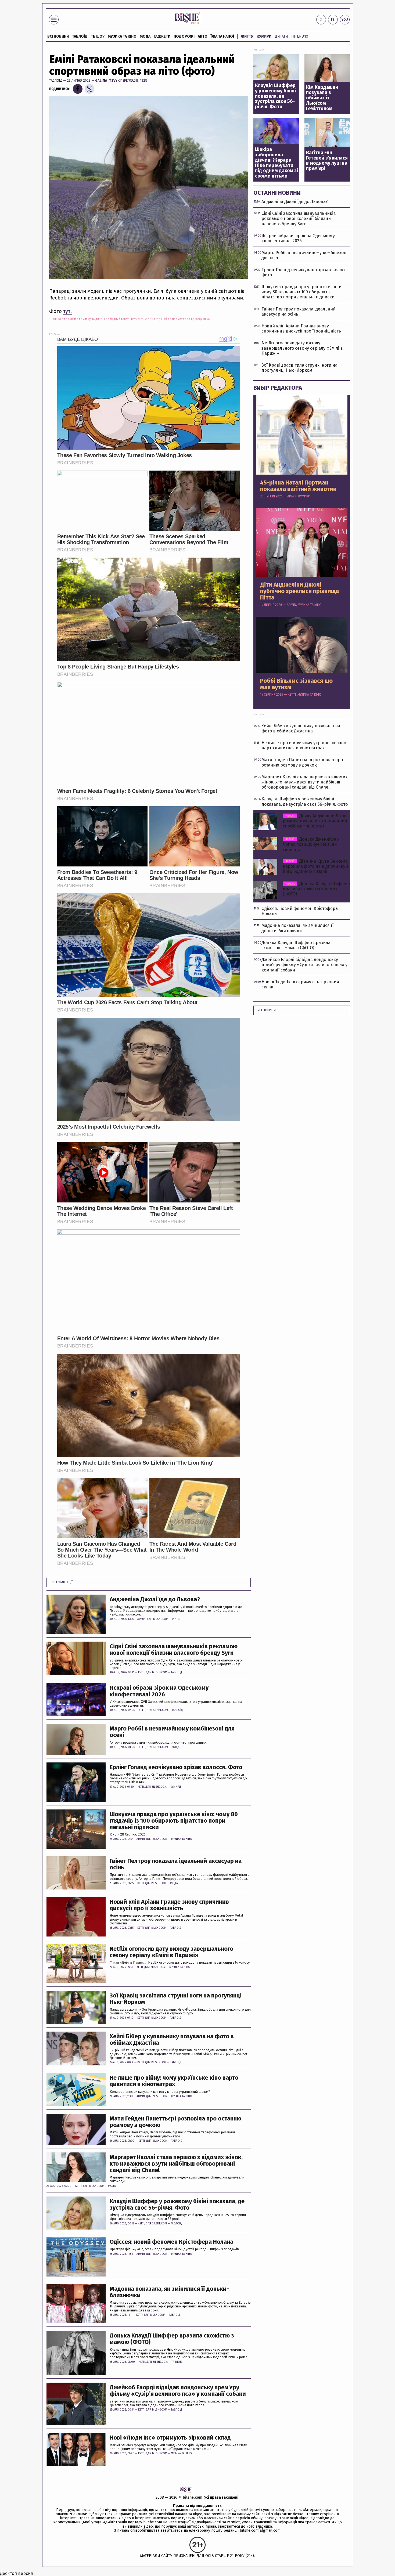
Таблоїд (56, 80)
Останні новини (277, 193)
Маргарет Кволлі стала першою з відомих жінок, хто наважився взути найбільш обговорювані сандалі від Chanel (176, 2164)
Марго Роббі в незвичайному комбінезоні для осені (172, 1732)
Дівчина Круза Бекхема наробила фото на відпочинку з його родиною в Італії (316, 866)
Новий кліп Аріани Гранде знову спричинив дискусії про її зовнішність (169, 1905)
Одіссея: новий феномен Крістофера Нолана (171, 2242)
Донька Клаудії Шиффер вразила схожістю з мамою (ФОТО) (172, 2339)
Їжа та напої (222, 36)
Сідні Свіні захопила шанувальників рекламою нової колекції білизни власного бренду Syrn (174, 1650)
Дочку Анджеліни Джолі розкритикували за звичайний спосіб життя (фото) (315, 821)
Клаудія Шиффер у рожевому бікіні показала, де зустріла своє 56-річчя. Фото (177, 2205)
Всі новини (58, 36)
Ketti (141, 1672)
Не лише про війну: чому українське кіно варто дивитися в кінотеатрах (174, 2081)
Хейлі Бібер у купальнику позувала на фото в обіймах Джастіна (172, 2040)
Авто (203, 36)
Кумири (264, 36)
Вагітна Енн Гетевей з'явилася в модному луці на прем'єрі (327, 161)
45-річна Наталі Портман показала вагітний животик (298, 486)
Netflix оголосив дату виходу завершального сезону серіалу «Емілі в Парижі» (171, 1952)
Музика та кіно (122, 36)
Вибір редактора (278, 388)
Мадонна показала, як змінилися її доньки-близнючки (169, 2292)
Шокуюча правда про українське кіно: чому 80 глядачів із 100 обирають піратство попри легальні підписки (174, 1821)
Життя (247, 36)
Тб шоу (98, 36)
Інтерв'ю (300, 36)
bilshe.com (193, 2497)
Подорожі (184, 36)
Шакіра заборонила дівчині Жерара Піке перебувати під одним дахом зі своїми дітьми (276, 163)
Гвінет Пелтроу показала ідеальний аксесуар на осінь (176, 1864)
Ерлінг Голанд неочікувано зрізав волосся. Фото (176, 1767)
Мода (145, 36)
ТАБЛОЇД (80, 36)
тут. (67, 311)
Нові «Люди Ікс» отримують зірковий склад (170, 2438)
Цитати (281, 36)
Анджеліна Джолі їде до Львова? (155, 1599)
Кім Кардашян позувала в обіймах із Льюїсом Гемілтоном (322, 98)
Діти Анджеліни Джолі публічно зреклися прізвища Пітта (299, 591)
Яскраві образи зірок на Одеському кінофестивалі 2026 (159, 1691)
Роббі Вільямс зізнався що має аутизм (296, 684)
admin (141, 1619)
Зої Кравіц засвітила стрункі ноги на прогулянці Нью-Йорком (176, 1999)
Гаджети (162, 36)
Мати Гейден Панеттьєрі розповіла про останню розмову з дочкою (175, 2122)
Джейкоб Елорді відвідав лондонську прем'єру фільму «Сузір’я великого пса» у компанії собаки (178, 2391)
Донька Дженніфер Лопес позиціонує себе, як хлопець (311, 844)
